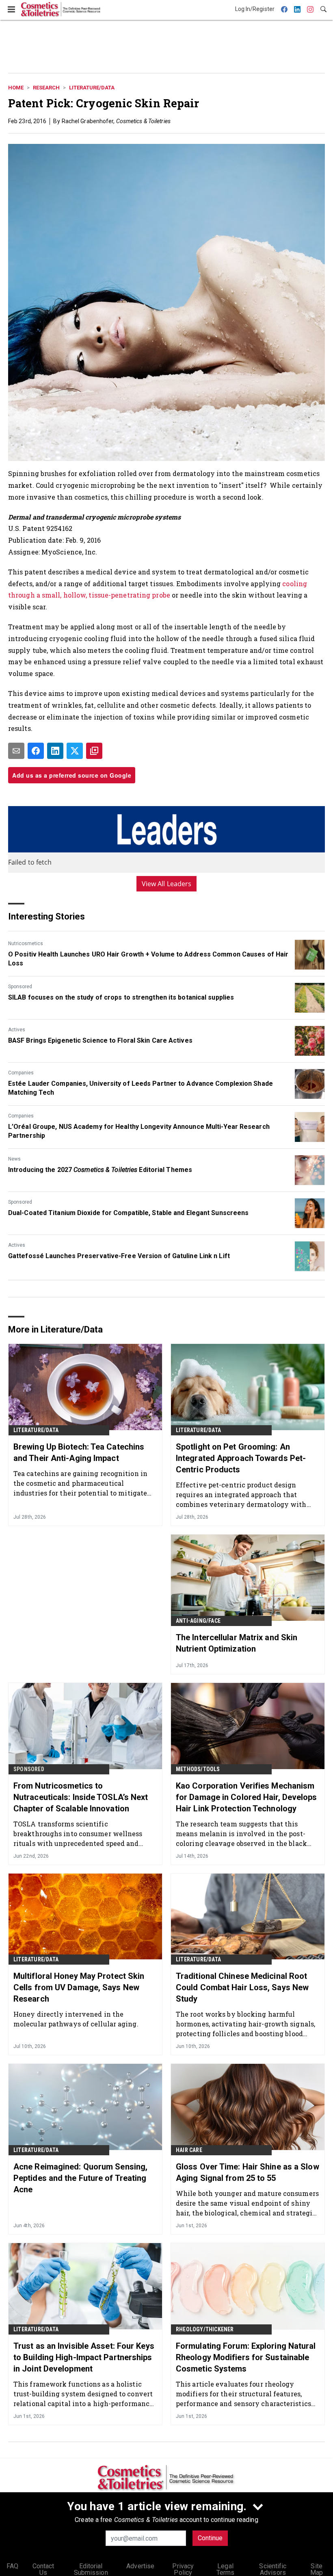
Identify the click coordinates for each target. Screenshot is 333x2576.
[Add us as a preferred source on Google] (94, 751)
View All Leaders (167, 884)
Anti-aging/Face (198, 1621)
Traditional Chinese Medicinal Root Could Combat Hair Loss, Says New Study (242, 1987)
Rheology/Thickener (205, 2329)
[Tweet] (75, 751)
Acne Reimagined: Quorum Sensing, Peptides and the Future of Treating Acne (80, 2178)
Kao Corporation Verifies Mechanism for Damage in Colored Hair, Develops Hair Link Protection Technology (247, 1797)
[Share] (36, 751)
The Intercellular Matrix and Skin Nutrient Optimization (237, 1643)
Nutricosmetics (26, 943)
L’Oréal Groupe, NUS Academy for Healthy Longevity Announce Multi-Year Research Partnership (139, 1131)
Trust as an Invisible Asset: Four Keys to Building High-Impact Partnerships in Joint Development (84, 2357)
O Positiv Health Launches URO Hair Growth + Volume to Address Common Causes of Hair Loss (148, 959)
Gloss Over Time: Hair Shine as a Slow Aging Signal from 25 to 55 (248, 2172)
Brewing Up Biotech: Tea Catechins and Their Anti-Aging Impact (79, 1452)
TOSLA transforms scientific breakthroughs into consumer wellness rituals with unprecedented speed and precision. (78, 1834)
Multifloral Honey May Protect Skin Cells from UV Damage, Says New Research (79, 1987)
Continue (210, 2538)
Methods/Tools (198, 1769)
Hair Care (189, 2150)
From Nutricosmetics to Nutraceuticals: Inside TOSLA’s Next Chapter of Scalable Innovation (81, 1797)
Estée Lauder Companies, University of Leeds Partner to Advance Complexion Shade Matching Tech (141, 1088)
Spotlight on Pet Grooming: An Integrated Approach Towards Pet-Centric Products (241, 1458)
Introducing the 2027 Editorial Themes (100, 1170)
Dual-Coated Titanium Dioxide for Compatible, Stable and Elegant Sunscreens (128, 1213)
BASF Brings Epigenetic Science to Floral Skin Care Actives (100, 1040)
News (14, 1159)
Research (46, 88)
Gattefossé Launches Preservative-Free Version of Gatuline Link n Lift (119, 1256)
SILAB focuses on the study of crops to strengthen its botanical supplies (121, 997)
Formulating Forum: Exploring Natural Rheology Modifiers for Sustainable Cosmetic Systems (246, 2357)
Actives (17, 1030)
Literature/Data (92, 88)
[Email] (16, 751)
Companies (21, 1073)
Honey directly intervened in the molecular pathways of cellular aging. (76, 2019)
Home (16, 88)
